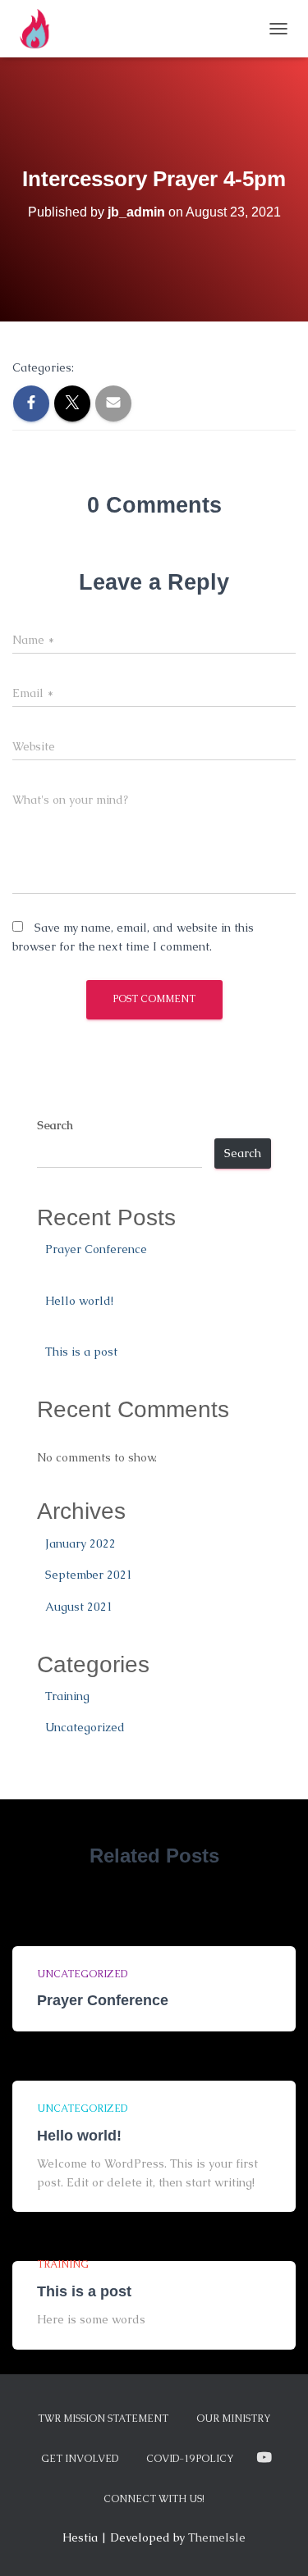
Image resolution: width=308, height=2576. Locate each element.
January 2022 (80, 1543)
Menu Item (264, 2458)
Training (67, 1696)
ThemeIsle (217, 2537)
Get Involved (80, 2459)
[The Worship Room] (42, 29)
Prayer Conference (96, 1249)
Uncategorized (85, 1727)
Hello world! (79, 1301)
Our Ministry (233, 2419)
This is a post (81, 1352)
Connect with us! (154, 2499)
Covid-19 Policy (190, 2459)
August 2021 (79, 1607)
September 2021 (89, 1575)
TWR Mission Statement (103, 2419)
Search (55, 1125)
